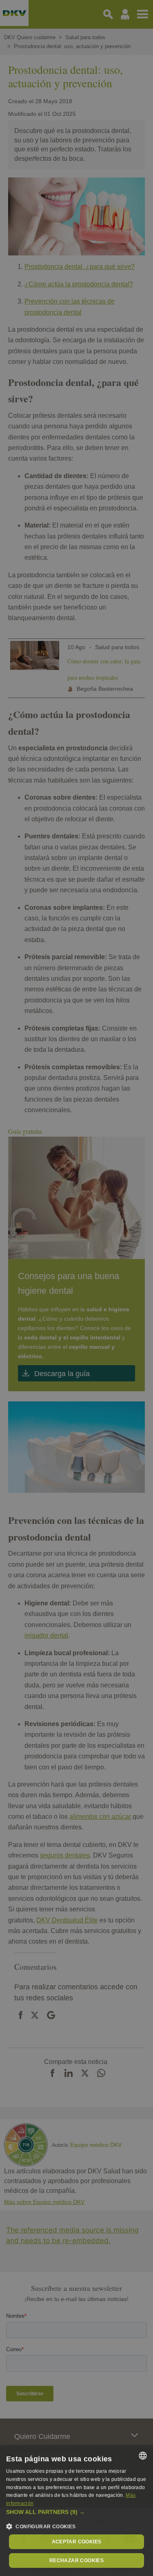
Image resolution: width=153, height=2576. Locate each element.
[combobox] (143, 2456)
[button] (76, 2512)
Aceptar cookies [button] (77, 2542)
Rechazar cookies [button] (76, 2560)
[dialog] (76, 2511)
